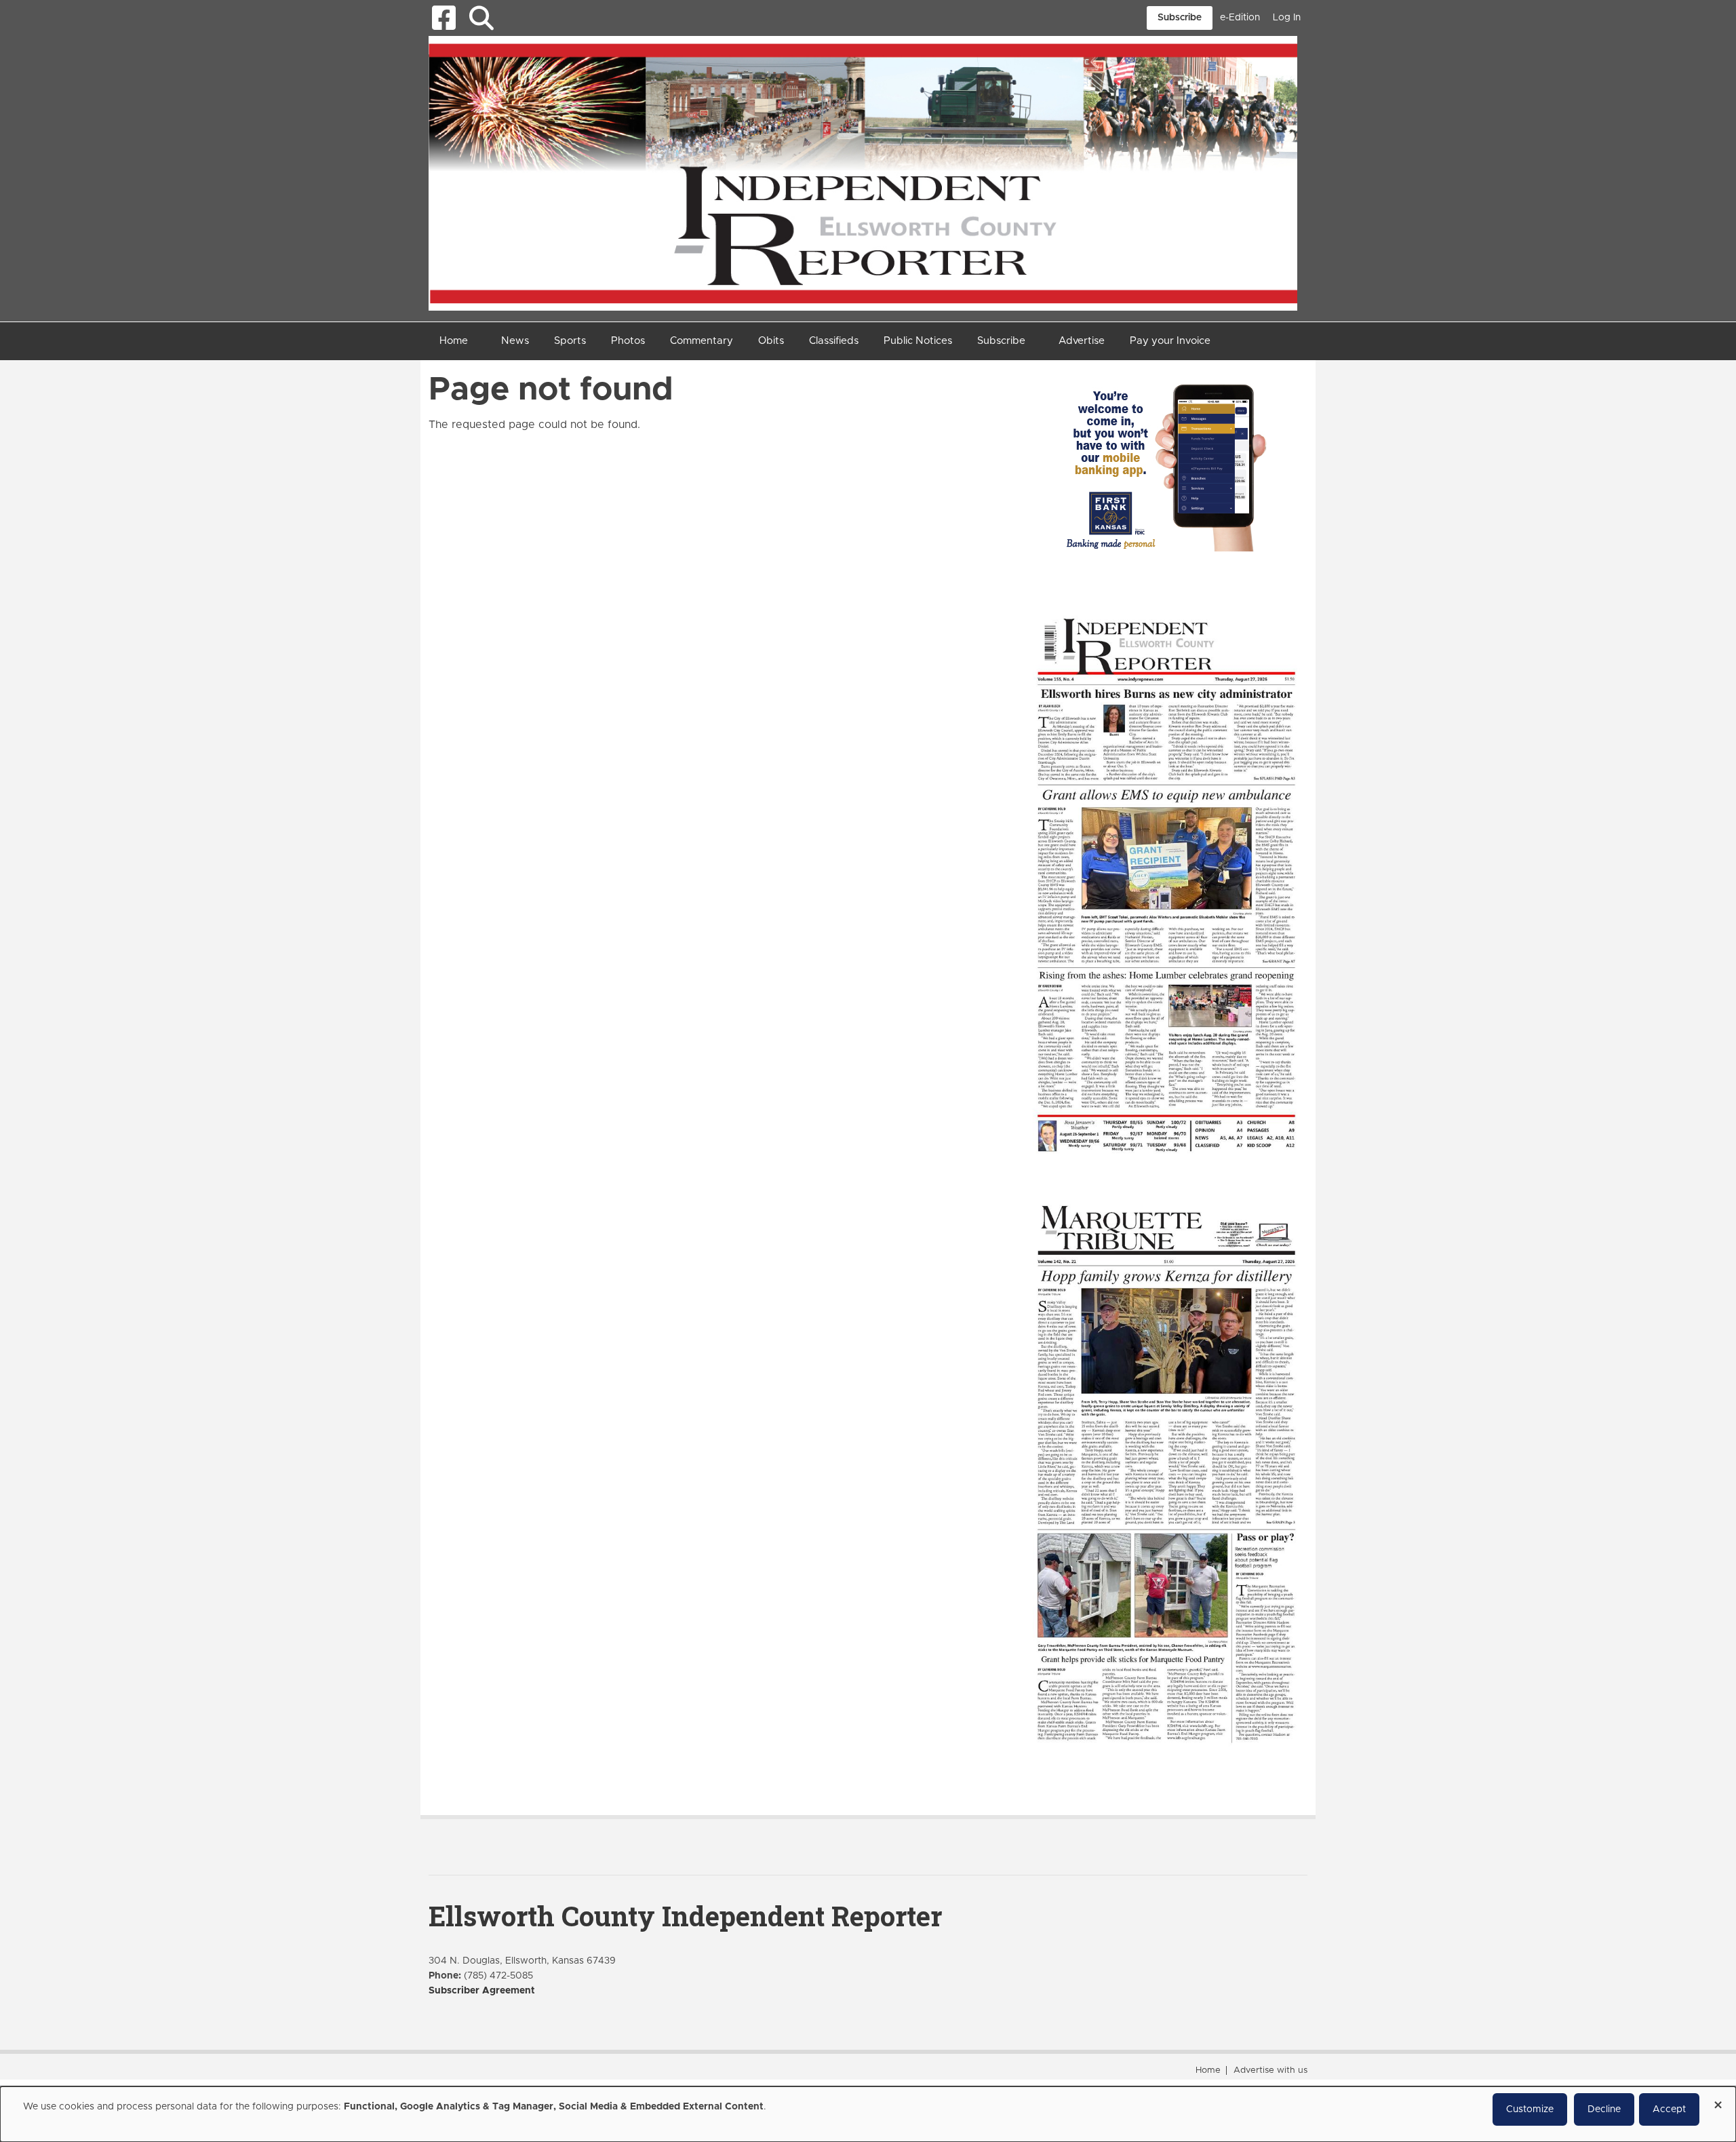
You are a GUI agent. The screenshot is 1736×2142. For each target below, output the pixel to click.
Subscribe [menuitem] (1001, 341)
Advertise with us (1270, 2070)
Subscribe (1180, 18)
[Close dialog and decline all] (1718, 2100)
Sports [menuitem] (570, 341)
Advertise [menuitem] (1082, 341)
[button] (481, 18)
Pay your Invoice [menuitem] (1170, 341)
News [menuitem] (515, 341)
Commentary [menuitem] (702, 341)
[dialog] (868, 2114)
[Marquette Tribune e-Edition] (1166, 1473)
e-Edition (1240, 18)
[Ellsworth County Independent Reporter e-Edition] (1166, 883)
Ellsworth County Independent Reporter (685, 1916)
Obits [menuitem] (771, 341)
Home (1208, 2070)
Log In (1287, 18)
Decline (1604, 2109)
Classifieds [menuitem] (834, 341)
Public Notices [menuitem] (918, 341)
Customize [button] (1530, 2109)
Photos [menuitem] (628, 341)
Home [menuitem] (454, 341)
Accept (1669, 2109)
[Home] (863, 172)
